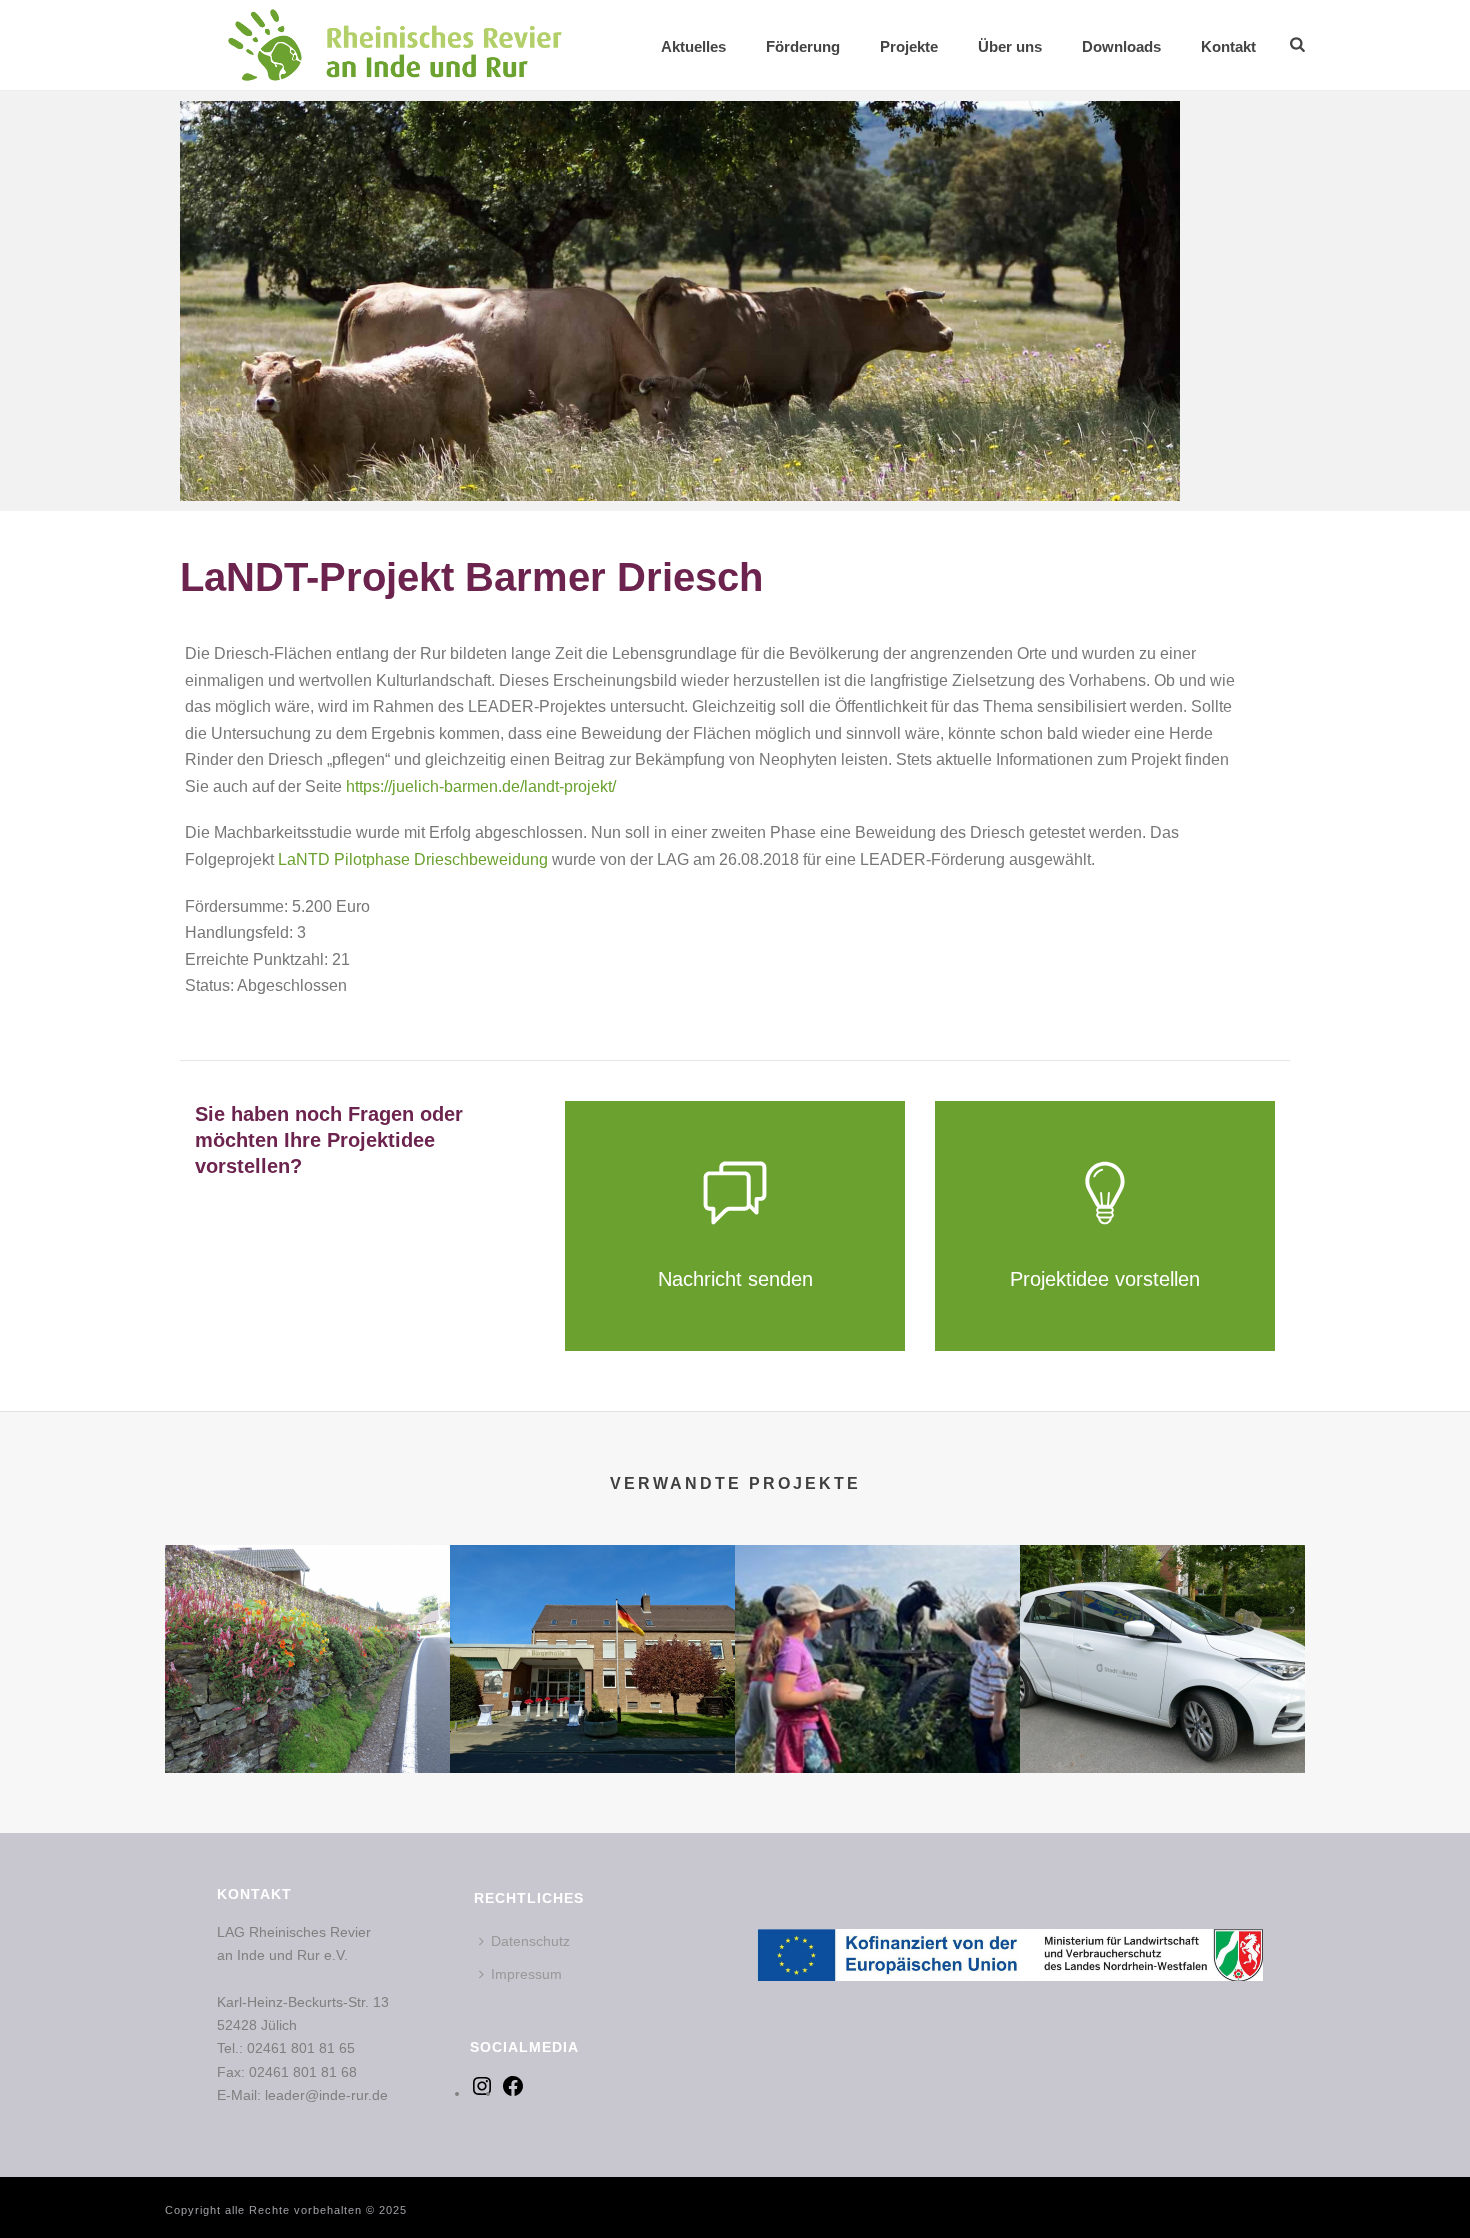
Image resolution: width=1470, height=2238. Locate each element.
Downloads (1121, 46)
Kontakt (1228, 46)
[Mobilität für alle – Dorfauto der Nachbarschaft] (1162, 1624)
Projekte (909, 46)
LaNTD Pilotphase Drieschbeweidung (413, 859)
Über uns (1010, 46)
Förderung (803, 46)
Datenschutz (530, 1941)
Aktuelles (693, 46)
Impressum (526, 1974)
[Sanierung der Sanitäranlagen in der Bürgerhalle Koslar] (592, 1624)
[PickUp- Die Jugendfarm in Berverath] (877, 1624)
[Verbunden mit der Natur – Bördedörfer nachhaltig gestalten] (307, 1624)
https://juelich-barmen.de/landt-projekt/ (481, 786)
